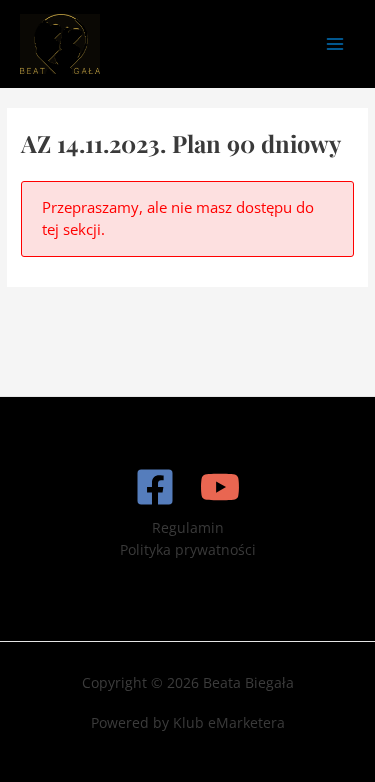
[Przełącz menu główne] (335, 43)
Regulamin (188, 527)
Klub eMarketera (229, 722)
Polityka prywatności (188, 549)
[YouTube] (220, 487)
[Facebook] (155, 487)
